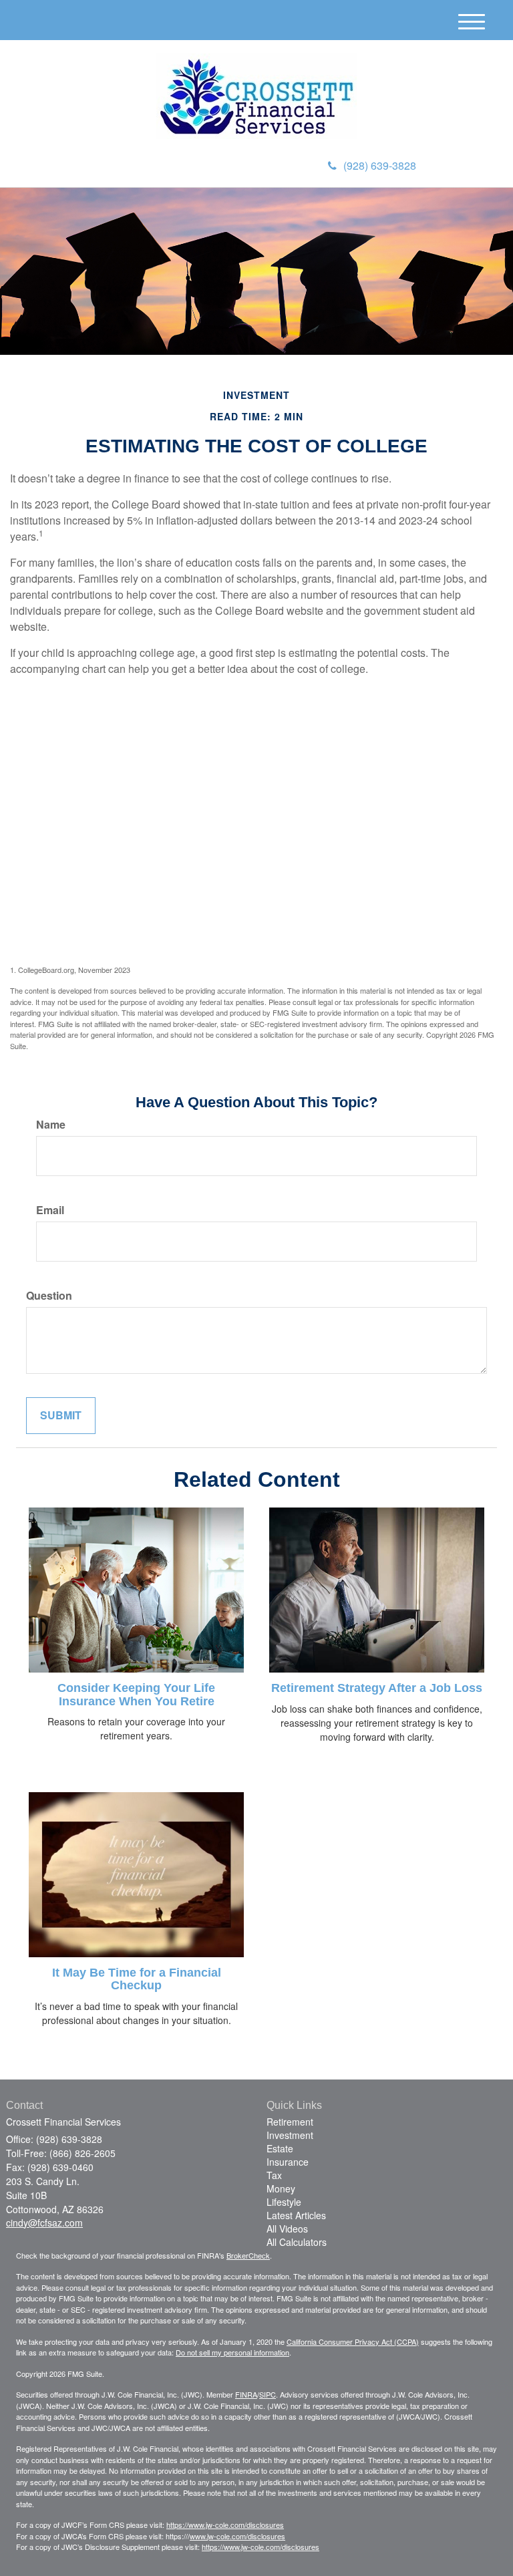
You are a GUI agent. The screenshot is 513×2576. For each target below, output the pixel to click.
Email (50, 1210)
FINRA (246, 2394)
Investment (290, 2135)
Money (281, 2188)
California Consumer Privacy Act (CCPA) (353, 2341)
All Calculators (297, 2242)
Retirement (290, 2122)
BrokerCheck (248, 2255)
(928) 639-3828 (380, 165)
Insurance (288, 2162)
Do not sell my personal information (232, 2352)
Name (51, 1125)
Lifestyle (284, 2202)
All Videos (287, 2229)
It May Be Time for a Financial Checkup (137, 1979)
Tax (274, 2175)
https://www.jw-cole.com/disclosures (225, 2525)
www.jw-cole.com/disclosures (237, 2536)
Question (49, 1296)
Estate (280, 2148)
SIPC (268, 2394)
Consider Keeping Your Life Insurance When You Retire (136, 1695)
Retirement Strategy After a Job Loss (377, 1688)
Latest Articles (296, 2215)
